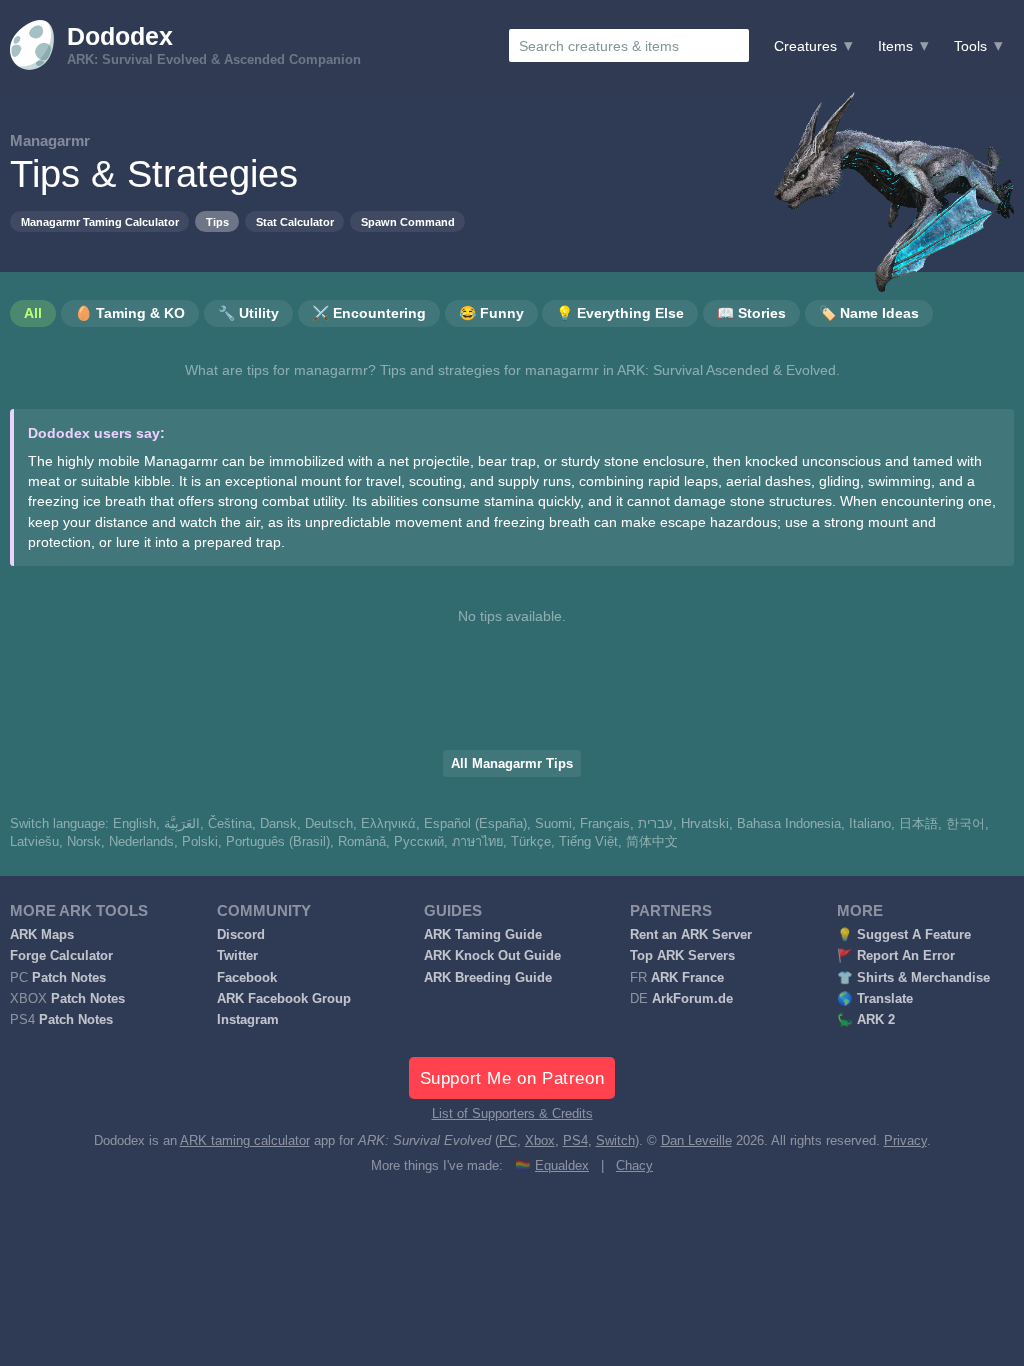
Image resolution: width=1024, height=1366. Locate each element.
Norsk (84, 842)
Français (605, 824)
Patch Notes (69, 978)
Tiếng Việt (588, 842)
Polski (200, 842)
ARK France (687, 978)
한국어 (965, 824)
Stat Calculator (295, 222)
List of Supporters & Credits (512, 1114)
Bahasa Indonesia (789, 824)
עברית (655, 824)
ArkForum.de (692, 999)
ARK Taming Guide (483, 935)
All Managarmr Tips (512, 764)
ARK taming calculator (245, 1141)
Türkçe (531, 842)
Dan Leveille (696, 1141)
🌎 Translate (875, 999)
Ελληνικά (388, 824)
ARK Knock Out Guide (492, 956)
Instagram (248, 1020)
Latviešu (34, 842)
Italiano (870, 824)
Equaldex (562, 1166)
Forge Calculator (61, 956)
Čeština (230, 824)
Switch (615, 1141)
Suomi (553, 824)
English (134, 824)
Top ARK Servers (682, 956)
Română (362, 842)
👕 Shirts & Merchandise (913, 978)
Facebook (247, 978)
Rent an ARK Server (691, 935)
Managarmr (50, 140)
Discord (241, 935)
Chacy (634, 1166)
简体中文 (652, 842)
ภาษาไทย (477, 842)
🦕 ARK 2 (866, 1020)
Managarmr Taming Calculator (100, 222)
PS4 (575, 1141)
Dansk (278, 824)
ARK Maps (42, 935)
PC (508, 1141)
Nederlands (141, 842)
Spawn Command (408, 222)
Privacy (905, 1141)
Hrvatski (705, 824)
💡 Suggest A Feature (904, 935)
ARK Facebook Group (284, 999)
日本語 (918, 824)
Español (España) (475, 824)
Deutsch (329, 824)
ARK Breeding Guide (488, 978)
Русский (419, 842)
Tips (217, 222)
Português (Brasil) (278, 842)
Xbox (540, 1141)
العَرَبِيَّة (182, 824)
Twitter (237, 956)
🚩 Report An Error (896, 956)
